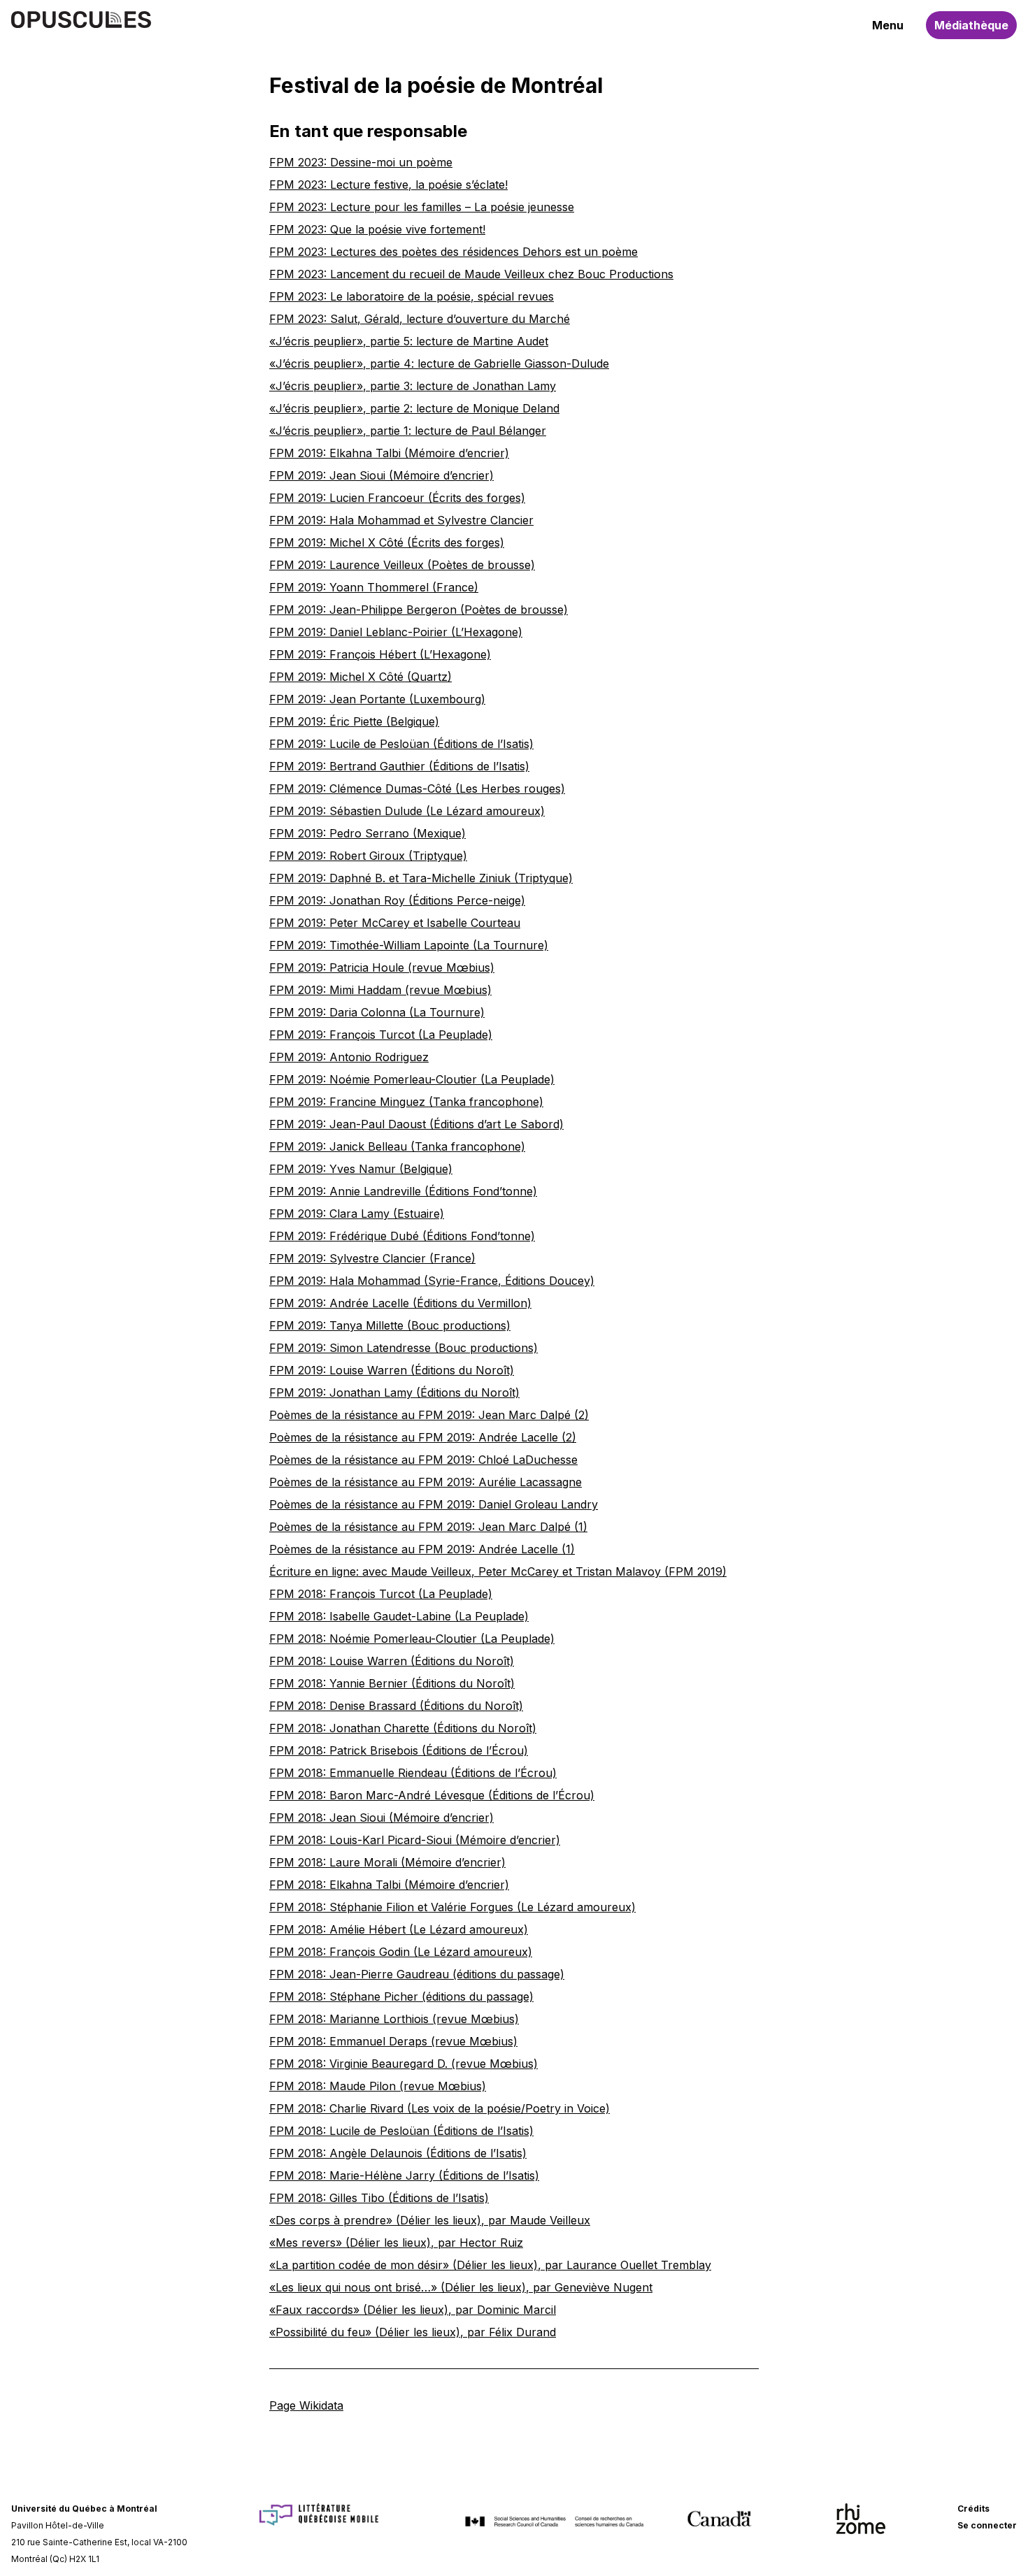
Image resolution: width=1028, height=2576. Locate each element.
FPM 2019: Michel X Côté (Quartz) (360, 677)
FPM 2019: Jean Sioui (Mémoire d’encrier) (381, 475)
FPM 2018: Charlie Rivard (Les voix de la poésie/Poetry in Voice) (440, 2108)
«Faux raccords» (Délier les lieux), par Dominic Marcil (413, 2310)
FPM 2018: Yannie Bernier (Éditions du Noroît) (392, 1683)
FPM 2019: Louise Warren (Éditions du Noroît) (392, 1370)
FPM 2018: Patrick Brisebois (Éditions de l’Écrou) (399, 1750)
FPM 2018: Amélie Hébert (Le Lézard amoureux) (399, 1929)
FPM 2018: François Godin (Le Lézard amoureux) (401, 1952)
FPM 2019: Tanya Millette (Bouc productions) (390, 1325)
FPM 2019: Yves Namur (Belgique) (361, 1169)
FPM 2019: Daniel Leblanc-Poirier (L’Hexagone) (396, 632)
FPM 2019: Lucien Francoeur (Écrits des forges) (397, 498)
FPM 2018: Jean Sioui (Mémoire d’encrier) (381, 1818)
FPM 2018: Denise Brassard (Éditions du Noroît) (396, 1706)
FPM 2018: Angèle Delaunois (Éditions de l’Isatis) (398, 2153)
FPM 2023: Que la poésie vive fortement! (377, 229)
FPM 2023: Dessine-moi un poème (361, 162)
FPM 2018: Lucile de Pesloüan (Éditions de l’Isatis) (401, 2131)
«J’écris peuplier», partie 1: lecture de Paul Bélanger (408, 431)
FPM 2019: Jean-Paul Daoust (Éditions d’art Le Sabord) (416, 1124)
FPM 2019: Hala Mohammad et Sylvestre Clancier (401, 520)
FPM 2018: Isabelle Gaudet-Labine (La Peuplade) (399, 1616)
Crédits (973, 2509)
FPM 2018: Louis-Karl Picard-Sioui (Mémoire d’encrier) (415, 1840)
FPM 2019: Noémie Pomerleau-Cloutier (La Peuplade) (412, 1079)
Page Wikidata (306, 2405)
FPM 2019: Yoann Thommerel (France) (374, 587)
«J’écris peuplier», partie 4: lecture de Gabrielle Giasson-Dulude (439, 364)
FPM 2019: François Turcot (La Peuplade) (381, 1035)
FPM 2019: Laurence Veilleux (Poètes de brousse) (402, 565)
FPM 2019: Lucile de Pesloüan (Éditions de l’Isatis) (401, 744)
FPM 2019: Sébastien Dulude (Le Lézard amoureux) (407, 811)
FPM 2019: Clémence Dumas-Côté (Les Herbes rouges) (417, 789)
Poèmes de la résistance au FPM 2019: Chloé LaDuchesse (423, 1460)
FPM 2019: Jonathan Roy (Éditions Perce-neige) (397, 900)
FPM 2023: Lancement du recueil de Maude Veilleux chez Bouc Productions (471, 274)
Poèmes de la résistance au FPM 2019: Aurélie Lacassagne (426, 1482)
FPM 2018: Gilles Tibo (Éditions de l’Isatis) (379, 2198)
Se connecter (987, 2525)
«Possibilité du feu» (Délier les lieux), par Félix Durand (413, 2332)
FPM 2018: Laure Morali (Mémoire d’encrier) (387, 1862)
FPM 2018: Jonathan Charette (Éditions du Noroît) (403, 1728)
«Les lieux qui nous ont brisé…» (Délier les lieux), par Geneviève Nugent (461, 2287)
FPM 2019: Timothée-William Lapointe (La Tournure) (409, 945)
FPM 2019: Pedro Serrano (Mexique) (367, 833)
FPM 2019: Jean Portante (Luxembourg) (377, 699)
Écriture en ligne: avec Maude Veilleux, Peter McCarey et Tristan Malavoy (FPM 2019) (498, 1571)
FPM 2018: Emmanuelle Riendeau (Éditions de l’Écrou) (413, 1773)
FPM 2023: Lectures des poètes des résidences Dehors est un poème (454, 252)
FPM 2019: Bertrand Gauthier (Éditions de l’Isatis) (399, 766)
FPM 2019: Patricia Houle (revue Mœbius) (382, 967)
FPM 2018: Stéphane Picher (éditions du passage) (401, 1996)
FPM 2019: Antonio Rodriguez (349, 1057)
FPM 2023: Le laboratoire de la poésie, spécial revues (412, 296)
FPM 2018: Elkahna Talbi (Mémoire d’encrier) (389, 1885)
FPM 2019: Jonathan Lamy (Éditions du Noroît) (394, 1393)
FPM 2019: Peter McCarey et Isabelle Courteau (395, 923)
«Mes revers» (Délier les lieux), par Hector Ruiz (396, 2243)
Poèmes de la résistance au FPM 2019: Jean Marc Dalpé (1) (428, 1527)
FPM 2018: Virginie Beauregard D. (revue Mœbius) (404, 2064)
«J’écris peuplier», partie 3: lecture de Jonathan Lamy (413, 386)
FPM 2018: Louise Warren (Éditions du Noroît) (392, 1661)
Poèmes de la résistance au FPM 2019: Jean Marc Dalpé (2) (429, 1415)
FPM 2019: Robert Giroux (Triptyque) (368, 856)
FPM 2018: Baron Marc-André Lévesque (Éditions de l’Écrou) (432, 1795)
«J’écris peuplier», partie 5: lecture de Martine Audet (409, 341)
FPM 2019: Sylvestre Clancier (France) (372, 1258)
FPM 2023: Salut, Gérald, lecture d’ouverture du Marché (420, 319)
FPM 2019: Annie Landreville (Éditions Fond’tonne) (403, 1191)
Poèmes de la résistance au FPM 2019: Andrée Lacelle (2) (423, 1437)
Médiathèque (971, 25)
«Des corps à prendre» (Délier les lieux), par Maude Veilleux (430, 2220)
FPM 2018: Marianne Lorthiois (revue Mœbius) (394, 2019)
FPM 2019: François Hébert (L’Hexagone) (380, 654)
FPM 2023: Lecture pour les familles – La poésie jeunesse (422, 207)
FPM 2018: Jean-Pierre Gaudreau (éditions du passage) (417, 1974)
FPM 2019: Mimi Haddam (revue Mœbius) (380, 990)
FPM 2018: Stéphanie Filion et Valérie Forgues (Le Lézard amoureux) (452, 1907)
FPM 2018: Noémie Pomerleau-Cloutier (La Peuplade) (412, 1639)
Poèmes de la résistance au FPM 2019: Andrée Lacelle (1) (422, 1549)
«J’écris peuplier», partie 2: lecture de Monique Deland (414, 408)
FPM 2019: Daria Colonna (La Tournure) (377, 1012)
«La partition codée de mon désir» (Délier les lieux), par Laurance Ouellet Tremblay (490, 2265)
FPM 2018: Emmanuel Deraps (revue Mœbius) (393, 2041)
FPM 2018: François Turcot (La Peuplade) (381, 1594)
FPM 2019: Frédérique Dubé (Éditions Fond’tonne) (402, 1236)
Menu (888, 25)
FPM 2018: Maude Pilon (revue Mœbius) (378, 2086)
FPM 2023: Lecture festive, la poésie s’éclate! (388, 185)
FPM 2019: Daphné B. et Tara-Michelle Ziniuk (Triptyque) (421, 878)
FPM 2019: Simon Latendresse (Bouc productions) (404, 1348)
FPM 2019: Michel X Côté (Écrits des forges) (387, 542)
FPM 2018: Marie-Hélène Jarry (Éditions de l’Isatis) (404, 2175)
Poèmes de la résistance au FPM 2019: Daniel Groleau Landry (434, 1504)
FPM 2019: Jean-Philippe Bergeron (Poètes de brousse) (419, 610)
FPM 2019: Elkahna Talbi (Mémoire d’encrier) (389, 453)
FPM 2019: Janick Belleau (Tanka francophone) (397, 1146)
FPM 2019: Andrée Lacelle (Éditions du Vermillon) (400, 1303)
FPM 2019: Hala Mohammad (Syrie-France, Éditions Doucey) (432, 1281)
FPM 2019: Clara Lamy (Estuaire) (357, 1214)
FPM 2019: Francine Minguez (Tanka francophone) (406, 1102)
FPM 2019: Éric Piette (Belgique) (354, 721)
